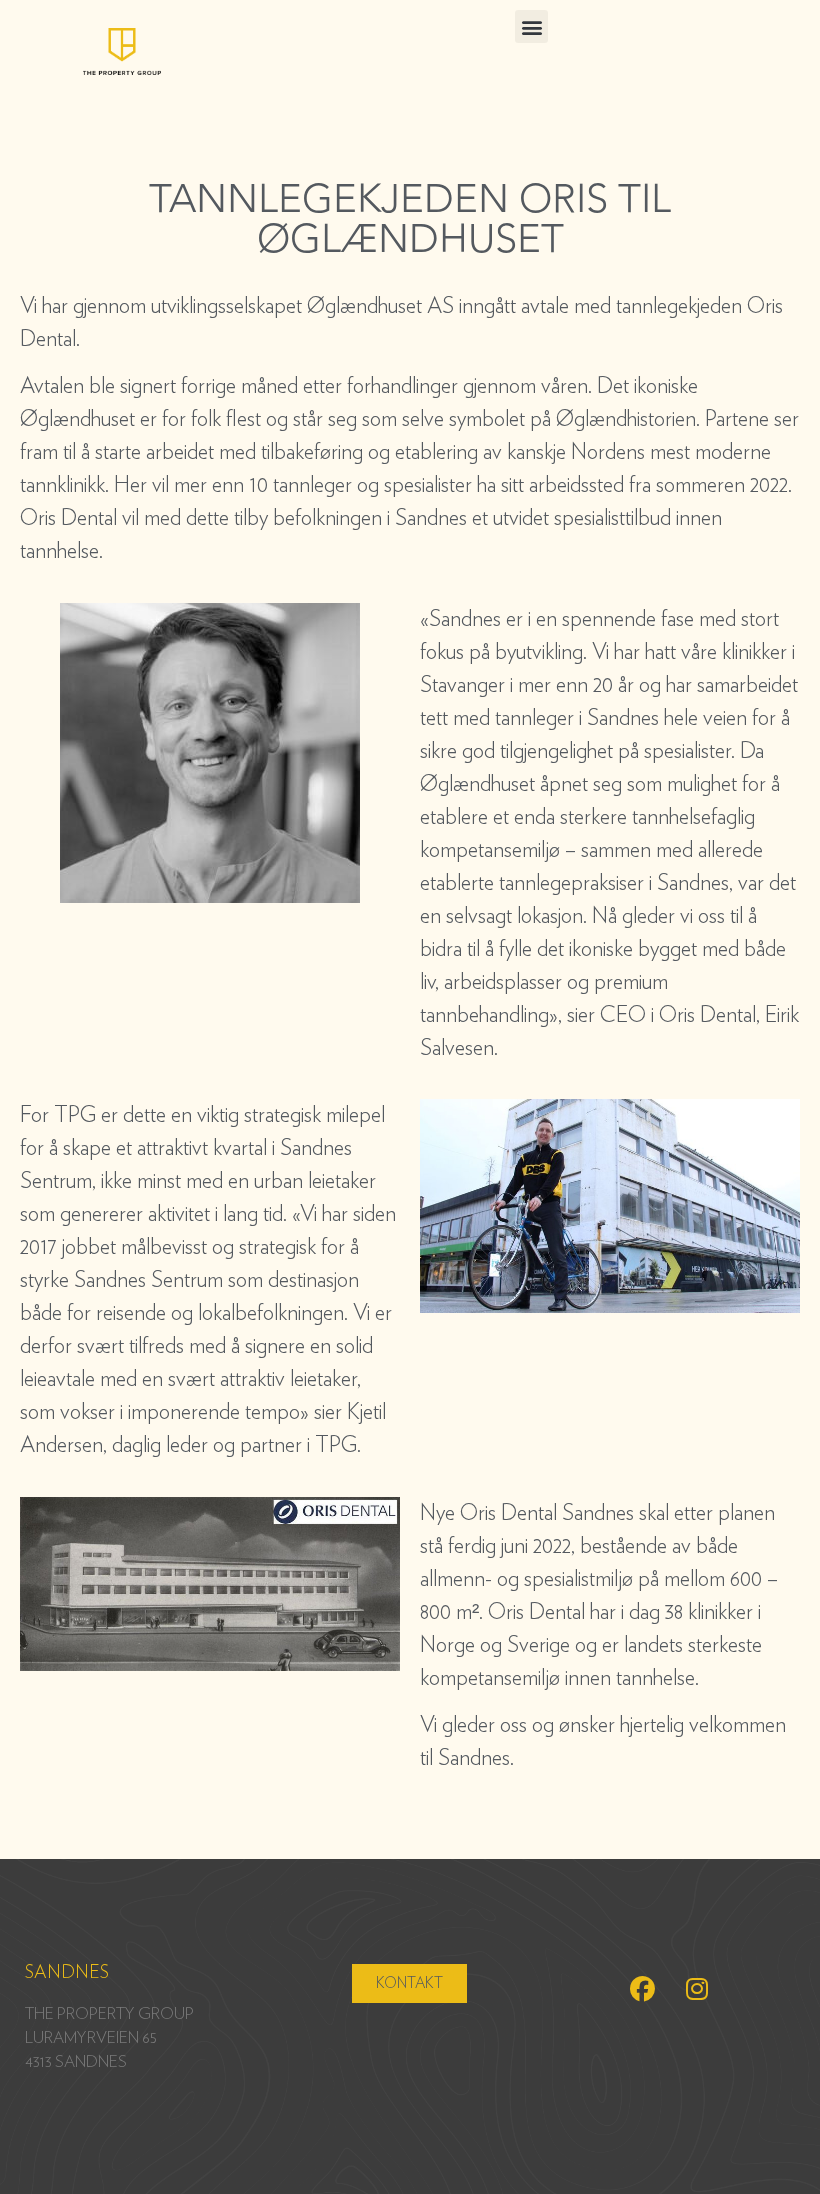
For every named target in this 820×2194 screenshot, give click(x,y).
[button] (531, 26)
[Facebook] (642, 1989)
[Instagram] (697, 1989)
